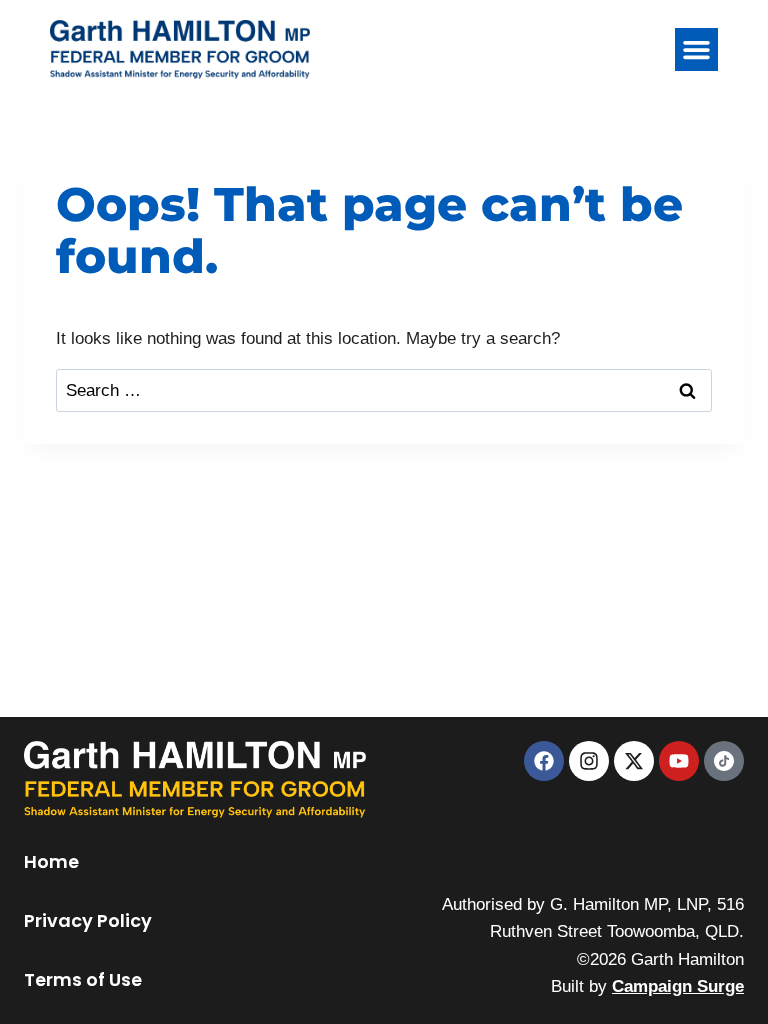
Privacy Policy (88, 920)
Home (51, 861)
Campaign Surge (678, 986)
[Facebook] (544, 761)
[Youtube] (679, 761)
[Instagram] (589, 761)
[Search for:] (384, 390)
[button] (697, 50)
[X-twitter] (634, 761)
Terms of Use (83, 979)
